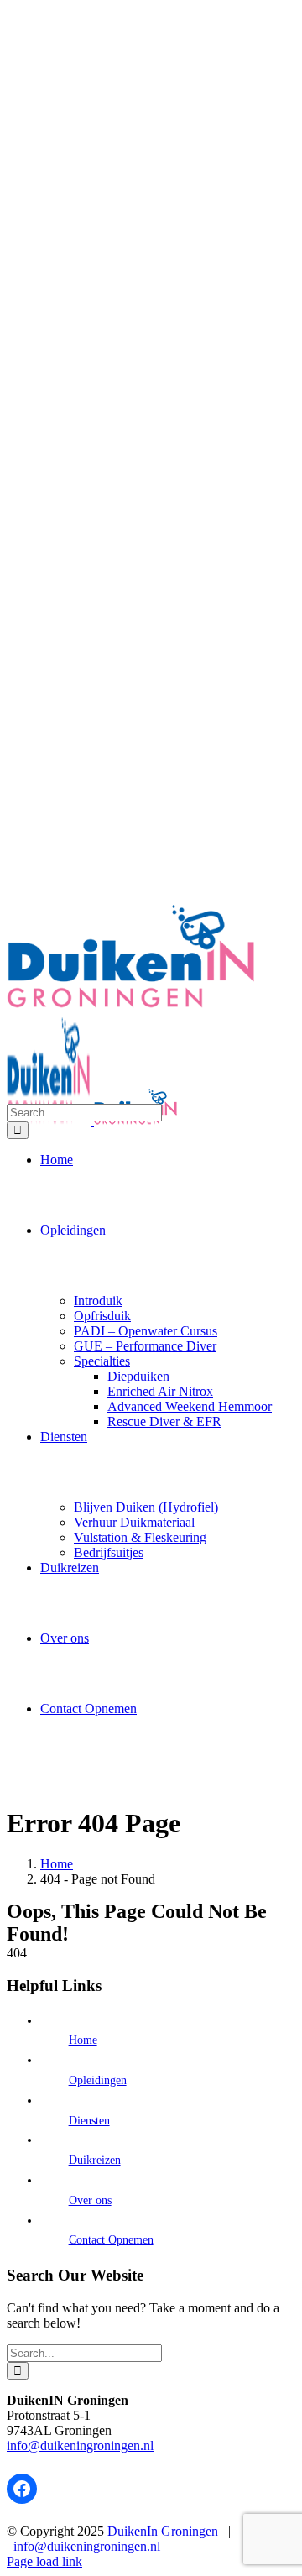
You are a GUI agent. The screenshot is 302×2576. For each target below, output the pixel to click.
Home (83, 2040)
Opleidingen (98, 2080)
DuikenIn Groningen (164, 2531)
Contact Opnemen (111, 2240)
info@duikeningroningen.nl (80, 2445)
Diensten (89, 2121)
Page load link (44, 2561)
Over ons (90, 2200)
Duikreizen (95, 2160)
